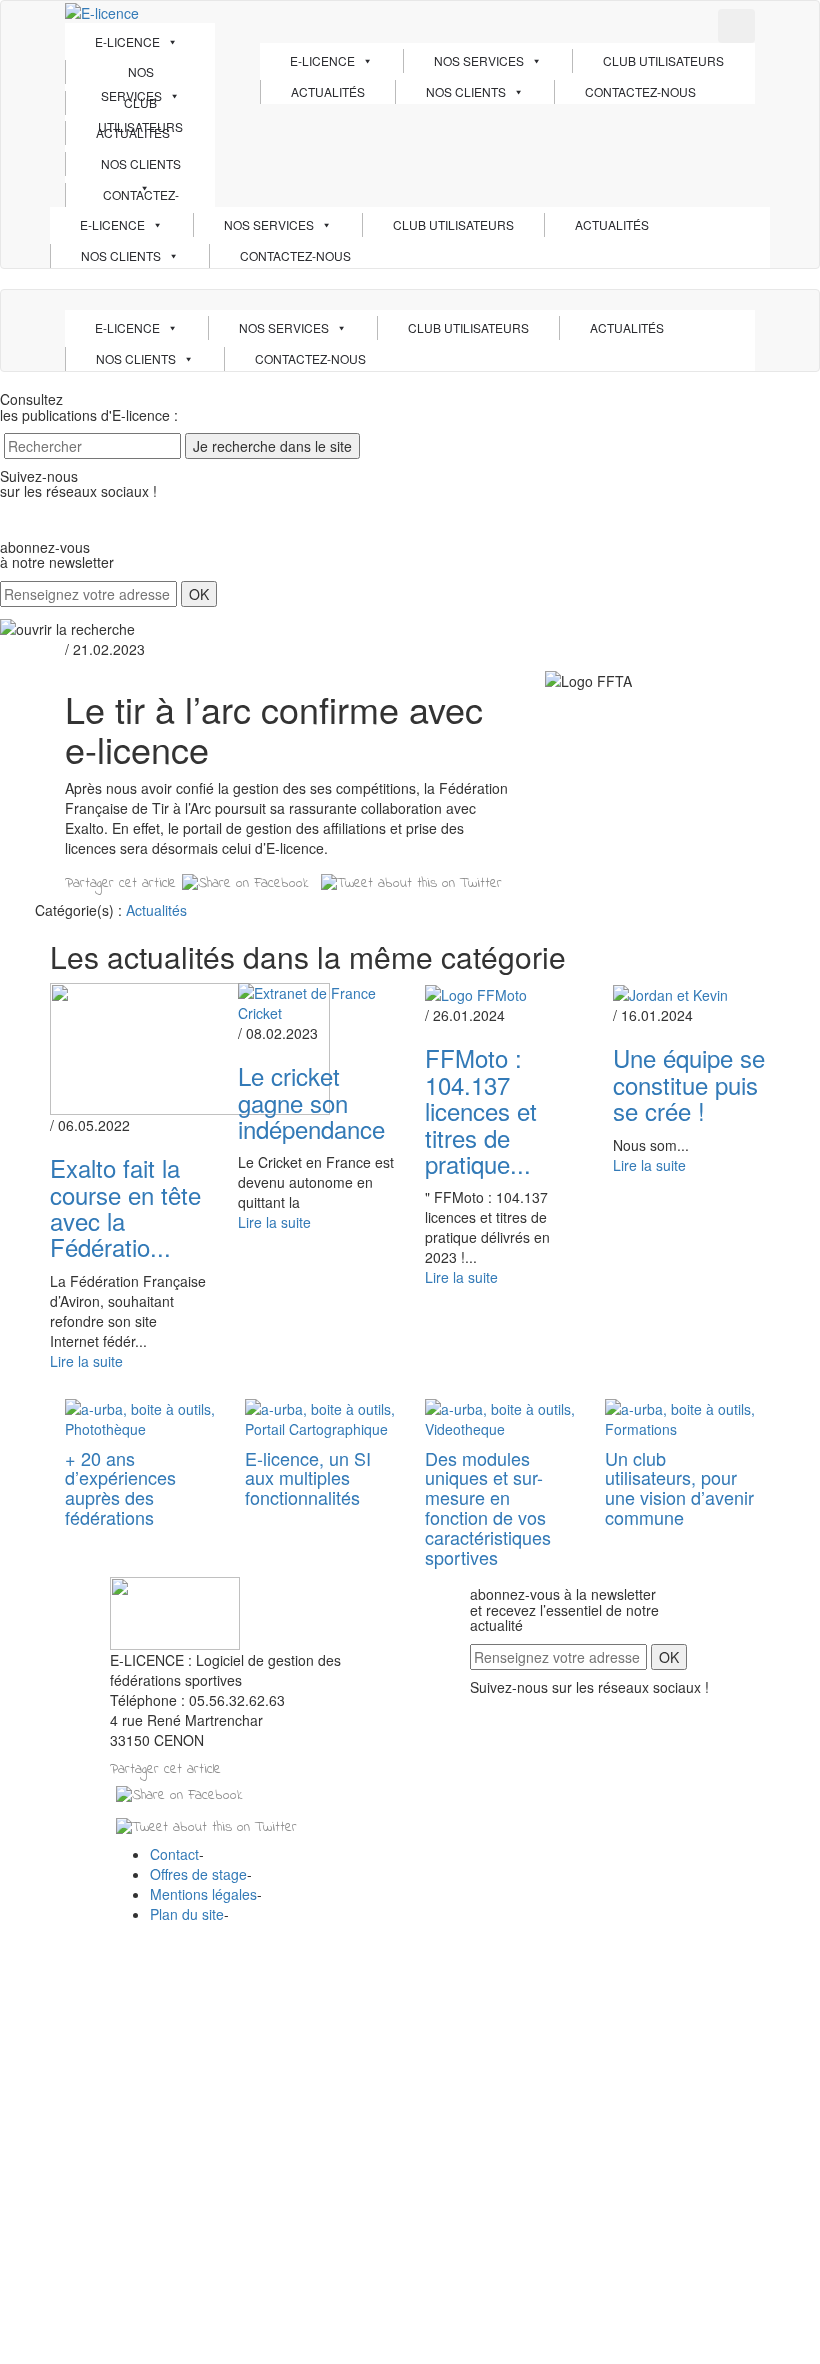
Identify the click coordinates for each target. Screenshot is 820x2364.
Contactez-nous (141, 196)
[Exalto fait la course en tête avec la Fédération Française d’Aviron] (190, 1047)
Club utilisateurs (140, 104)
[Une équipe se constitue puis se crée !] (670, 993)
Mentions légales (203, 1894)
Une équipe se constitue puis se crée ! (689, 1084)
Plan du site (187, 1914)
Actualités (133, 132)
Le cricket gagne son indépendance (311, 1102)
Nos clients (141, 163)
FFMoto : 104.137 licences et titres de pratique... (481, 1110)
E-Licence (127, 41)
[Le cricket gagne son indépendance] (317, 1001)
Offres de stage (198, 1874)
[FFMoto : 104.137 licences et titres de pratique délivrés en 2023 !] (476, 993)
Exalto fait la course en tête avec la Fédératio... (125, 1207)
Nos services (131, 73)
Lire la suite (86, 1361)
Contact (174, 1854)
